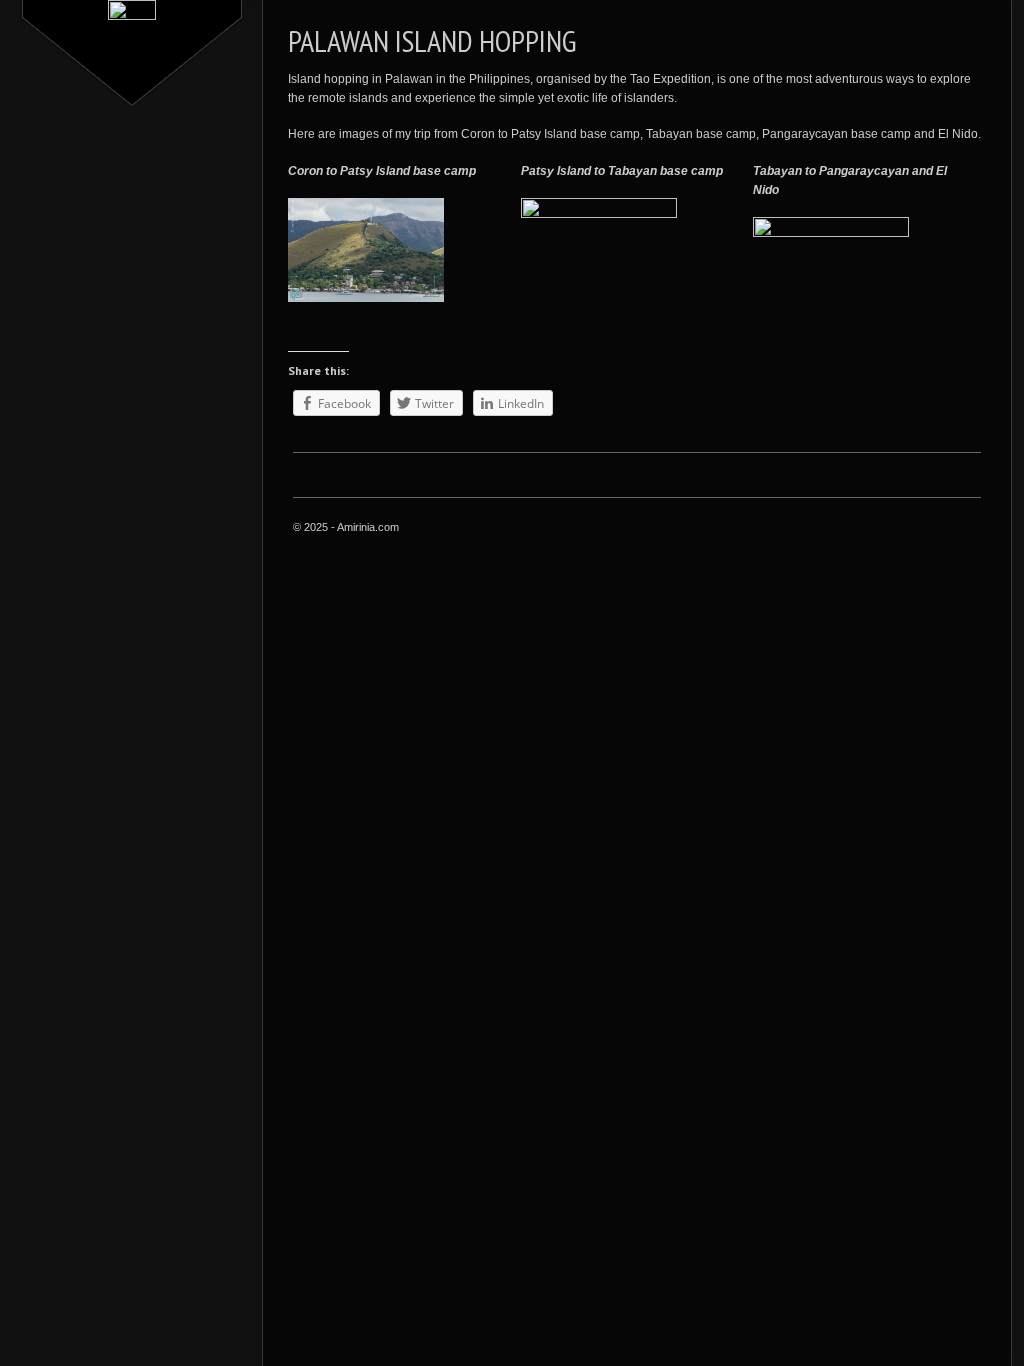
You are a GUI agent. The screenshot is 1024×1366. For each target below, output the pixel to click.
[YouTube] (970, 529)
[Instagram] (870, 529)
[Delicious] (920, 529)
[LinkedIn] (895, 529)
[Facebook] (820, 529)
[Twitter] (845, 529)
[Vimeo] (945, 529)
